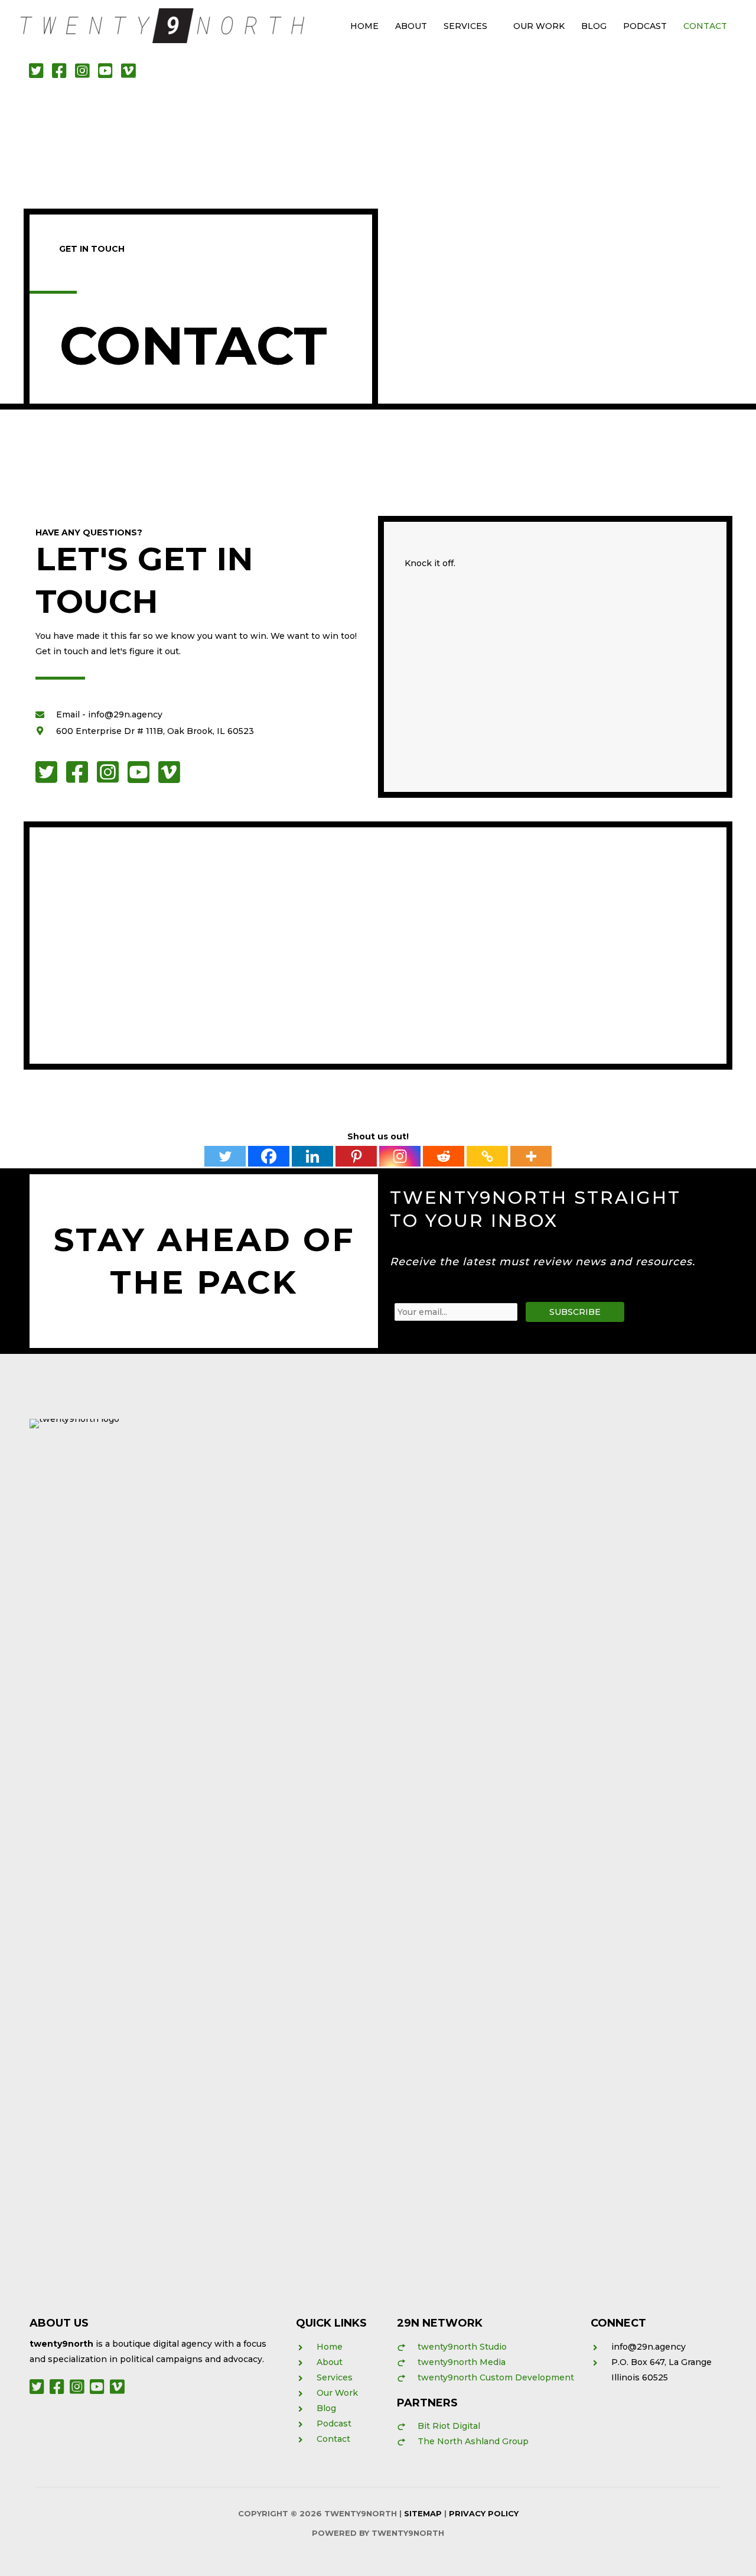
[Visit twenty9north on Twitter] (39, 74)
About (411, 26)
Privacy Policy (484, 2513)
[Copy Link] (487, 1156)
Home (364, 26)
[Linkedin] (312, 1156)
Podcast (645, 26)
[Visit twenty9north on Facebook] (62, 74)
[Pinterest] (356, 1156)
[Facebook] (269, 1156)
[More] (531, 1156)
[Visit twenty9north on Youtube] (108, 74)
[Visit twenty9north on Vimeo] (130, 74)
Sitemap (423, 2513)
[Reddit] (444, 1156)
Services (465, 26)
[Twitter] (225, 1156)
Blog (594, 26)
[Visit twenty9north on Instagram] (85, 74)
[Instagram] (400, 1156)
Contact (705, 26)
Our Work (539, 26)
